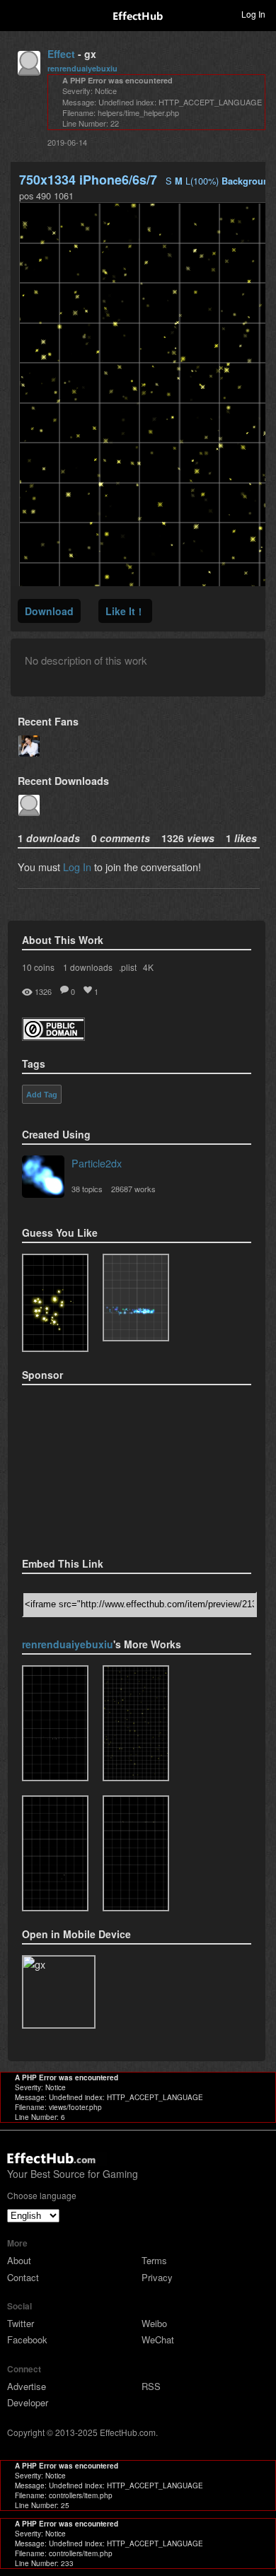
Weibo (154, 2323)
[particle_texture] (136, 1298)
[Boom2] (55, 1303)
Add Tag (42, 1095)
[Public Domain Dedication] (53, 1036)
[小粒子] (55, 1853)
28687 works (133, 1189)
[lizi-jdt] (55, 1723)
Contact (23, 2277)
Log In (77, 867)
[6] (136, 1853)
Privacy (157, 2277)
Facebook (27, 2339)
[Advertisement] (93, 1467)
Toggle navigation (17, 13)
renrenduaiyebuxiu (82, 68)
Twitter (21, 2323)
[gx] (136, 1723)
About (19, 2260)
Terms (154, 2260)
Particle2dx (97, 1163)
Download (49, 611)
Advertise (27, 2386)
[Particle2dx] (43, 1178)
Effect (61, 54)
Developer (28, 2402)
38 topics (87, 1189)
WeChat (158, 2339)
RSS (151, 2386)
